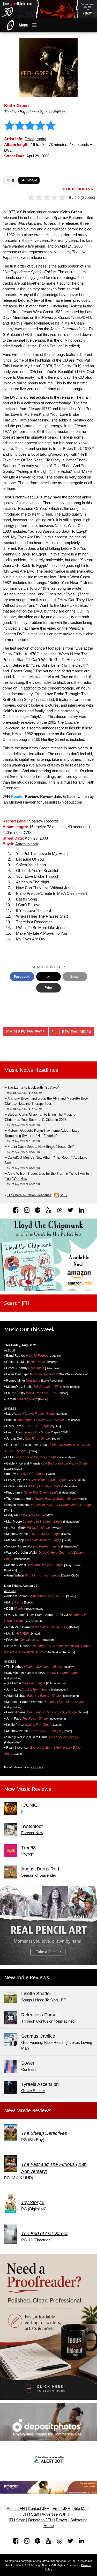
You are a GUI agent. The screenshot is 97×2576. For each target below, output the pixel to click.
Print (48, 988)
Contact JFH (39, 2509)
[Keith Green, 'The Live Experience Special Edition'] (48, 67)
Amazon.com (27, 844)
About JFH (16, 2509)
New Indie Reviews (27, 1977)
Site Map (81, 2509)
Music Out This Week (29, 1329)
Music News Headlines (31, 1070)
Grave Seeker (33, 2091)
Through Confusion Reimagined (48, 2021)
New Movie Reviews (28, 2110)
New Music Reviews (28, 1789)
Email (75, 977)
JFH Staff (31, 2514)
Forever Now (32, 1833)
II (22, 1812)
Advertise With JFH (58, 2514)
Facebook (22, 977)
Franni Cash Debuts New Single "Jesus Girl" (41, 1147)
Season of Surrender (39, 1875)
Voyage (28, 1854)
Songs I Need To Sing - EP (44, 2000)
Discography (35, 139)
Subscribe (79, 2520)
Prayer (62, 2520)
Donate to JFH (40, 2520)
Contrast (28, 2070)
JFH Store (16, 2520)
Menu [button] (24, 25)
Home (49, 2526)
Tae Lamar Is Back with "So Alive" (33, 1088)
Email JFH (61, 2509)
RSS (63, 1195)
